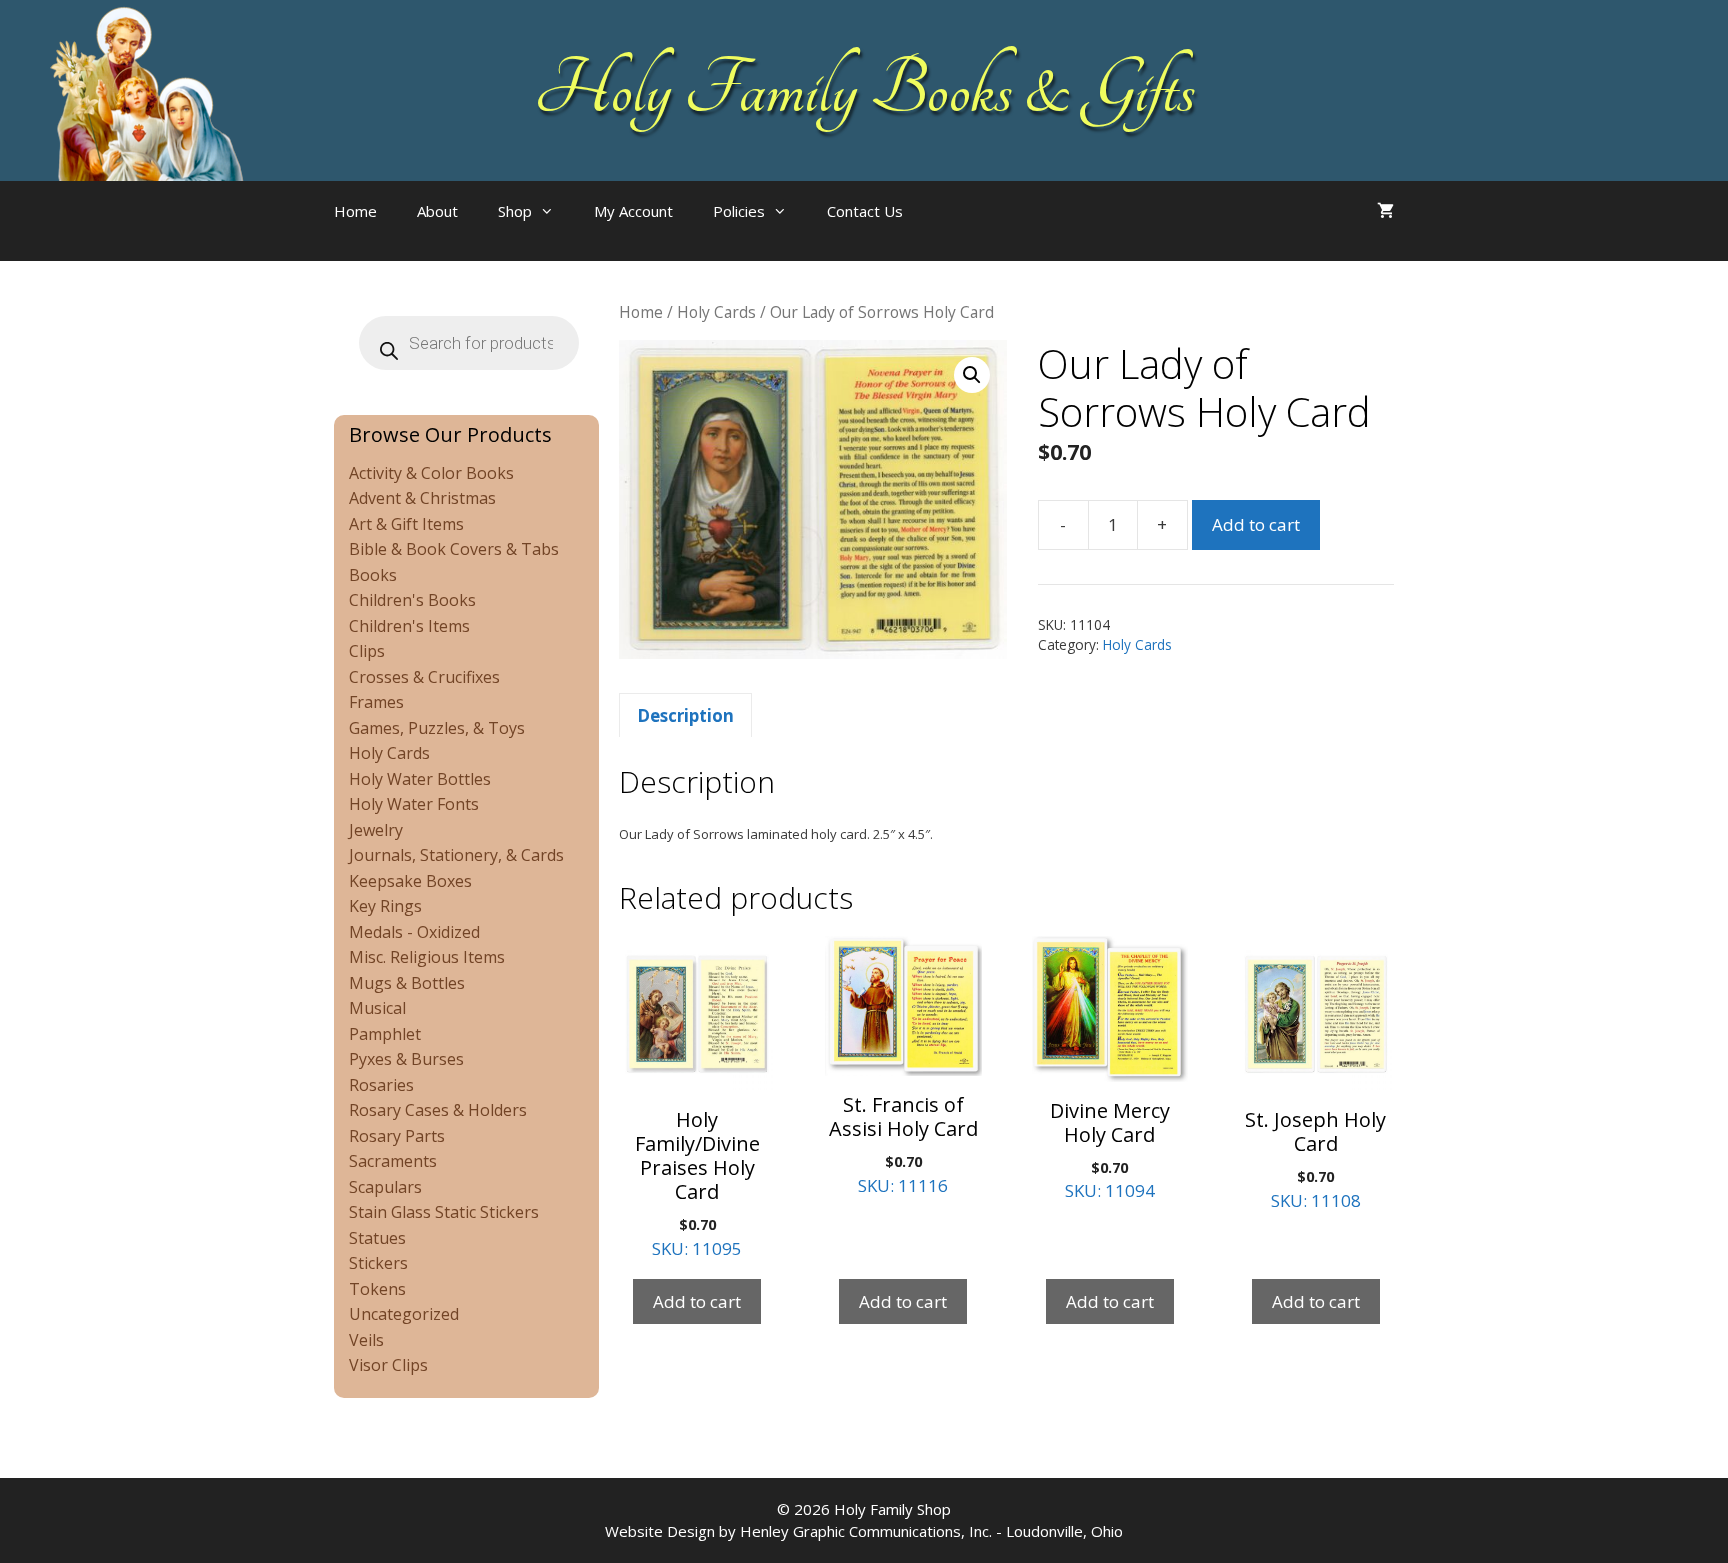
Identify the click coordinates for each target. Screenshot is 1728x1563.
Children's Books (412, 600)
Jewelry (376, 830)
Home (355, 211)
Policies (739, 211)
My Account (633, 211)
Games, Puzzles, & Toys (437, 728)
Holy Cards (716, 312)
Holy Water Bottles (420, 779)
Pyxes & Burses (406, 1059)
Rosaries (381, 1085)
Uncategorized (404, 1314)
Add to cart (1256, 524)
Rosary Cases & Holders (438, 1110)
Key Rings (385, 906)
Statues (377, 1238)
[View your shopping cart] (1385, 211)
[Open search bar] (963, 231)
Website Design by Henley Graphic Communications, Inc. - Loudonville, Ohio (864, 1531)
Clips (367, 651)
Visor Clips (388, 1365)
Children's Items (409, 626)
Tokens (377, 1289)
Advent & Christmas (422, 498)
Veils (366, 1340)
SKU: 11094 (1110, 1150)
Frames (376, 702)
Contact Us (865, 211)
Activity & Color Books (431, 473)
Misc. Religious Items (427, 957)
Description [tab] (685, 715)
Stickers (378, 1263)
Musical (377, 1008)
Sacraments (393, 1161)
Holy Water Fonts (414, 804)
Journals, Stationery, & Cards (456, 855)
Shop (515, 211)
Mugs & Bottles (407, 983)
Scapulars (385, 1187)
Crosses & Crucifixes (424, 677)
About (437, 211)
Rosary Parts (397, 1136)
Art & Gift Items (406, 524)
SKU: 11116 (903, 1144)
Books (373, 575)
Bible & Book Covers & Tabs (454, 549)
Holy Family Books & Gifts (864, 90)
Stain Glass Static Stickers (444, 1212)
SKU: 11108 (1315, 1159)
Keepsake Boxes (410, 881)
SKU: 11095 (697, 1183)
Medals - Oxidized (414, 932)
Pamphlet (385, 1034)
